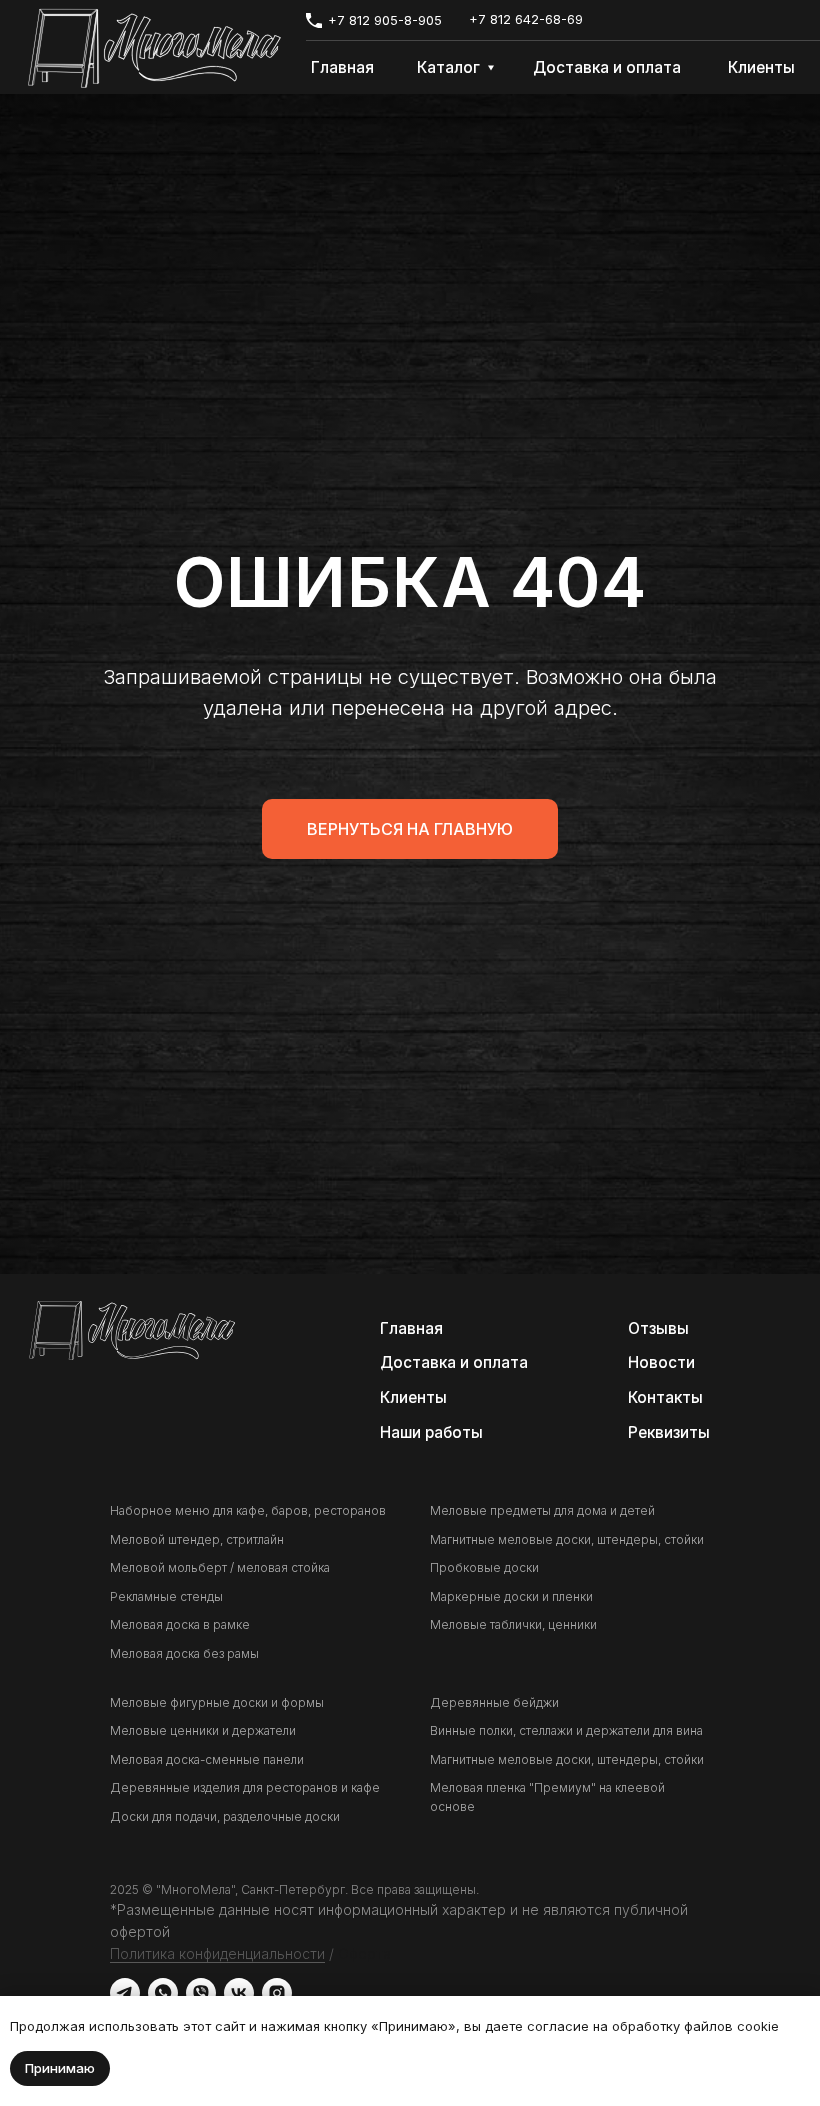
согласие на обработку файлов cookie (651, 2026)
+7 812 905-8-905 (385, 20)
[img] (154, 48)
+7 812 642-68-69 (526, 19)
